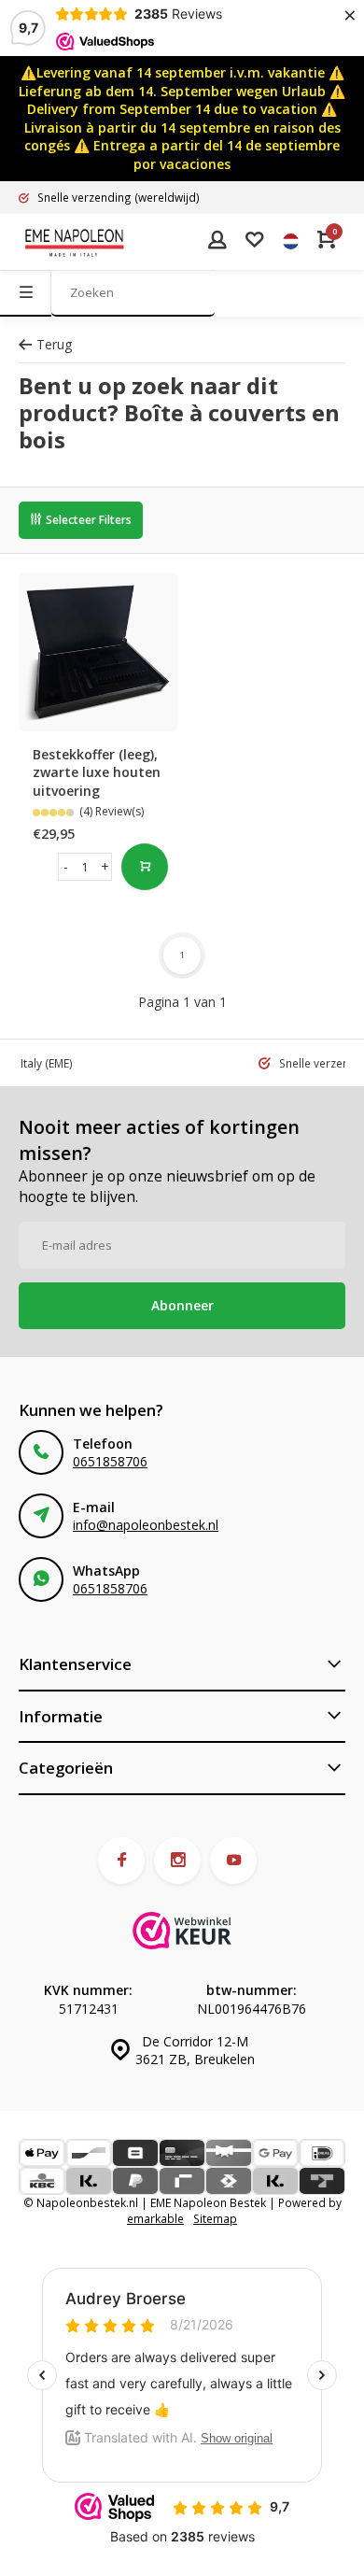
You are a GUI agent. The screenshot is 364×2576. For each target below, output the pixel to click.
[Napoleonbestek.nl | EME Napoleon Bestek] (75, 242)
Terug (54, 344)
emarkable (155, 2218)
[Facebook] (121, 1861)
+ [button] (105, 866)
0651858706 (110, 1461)
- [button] (66, 866)
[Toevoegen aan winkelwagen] (145, 867)
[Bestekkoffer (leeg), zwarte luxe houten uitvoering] (98, 652)
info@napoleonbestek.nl (146, 1525)
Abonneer (182, 1305)
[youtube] (233, 1861)
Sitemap (215, 2218)
